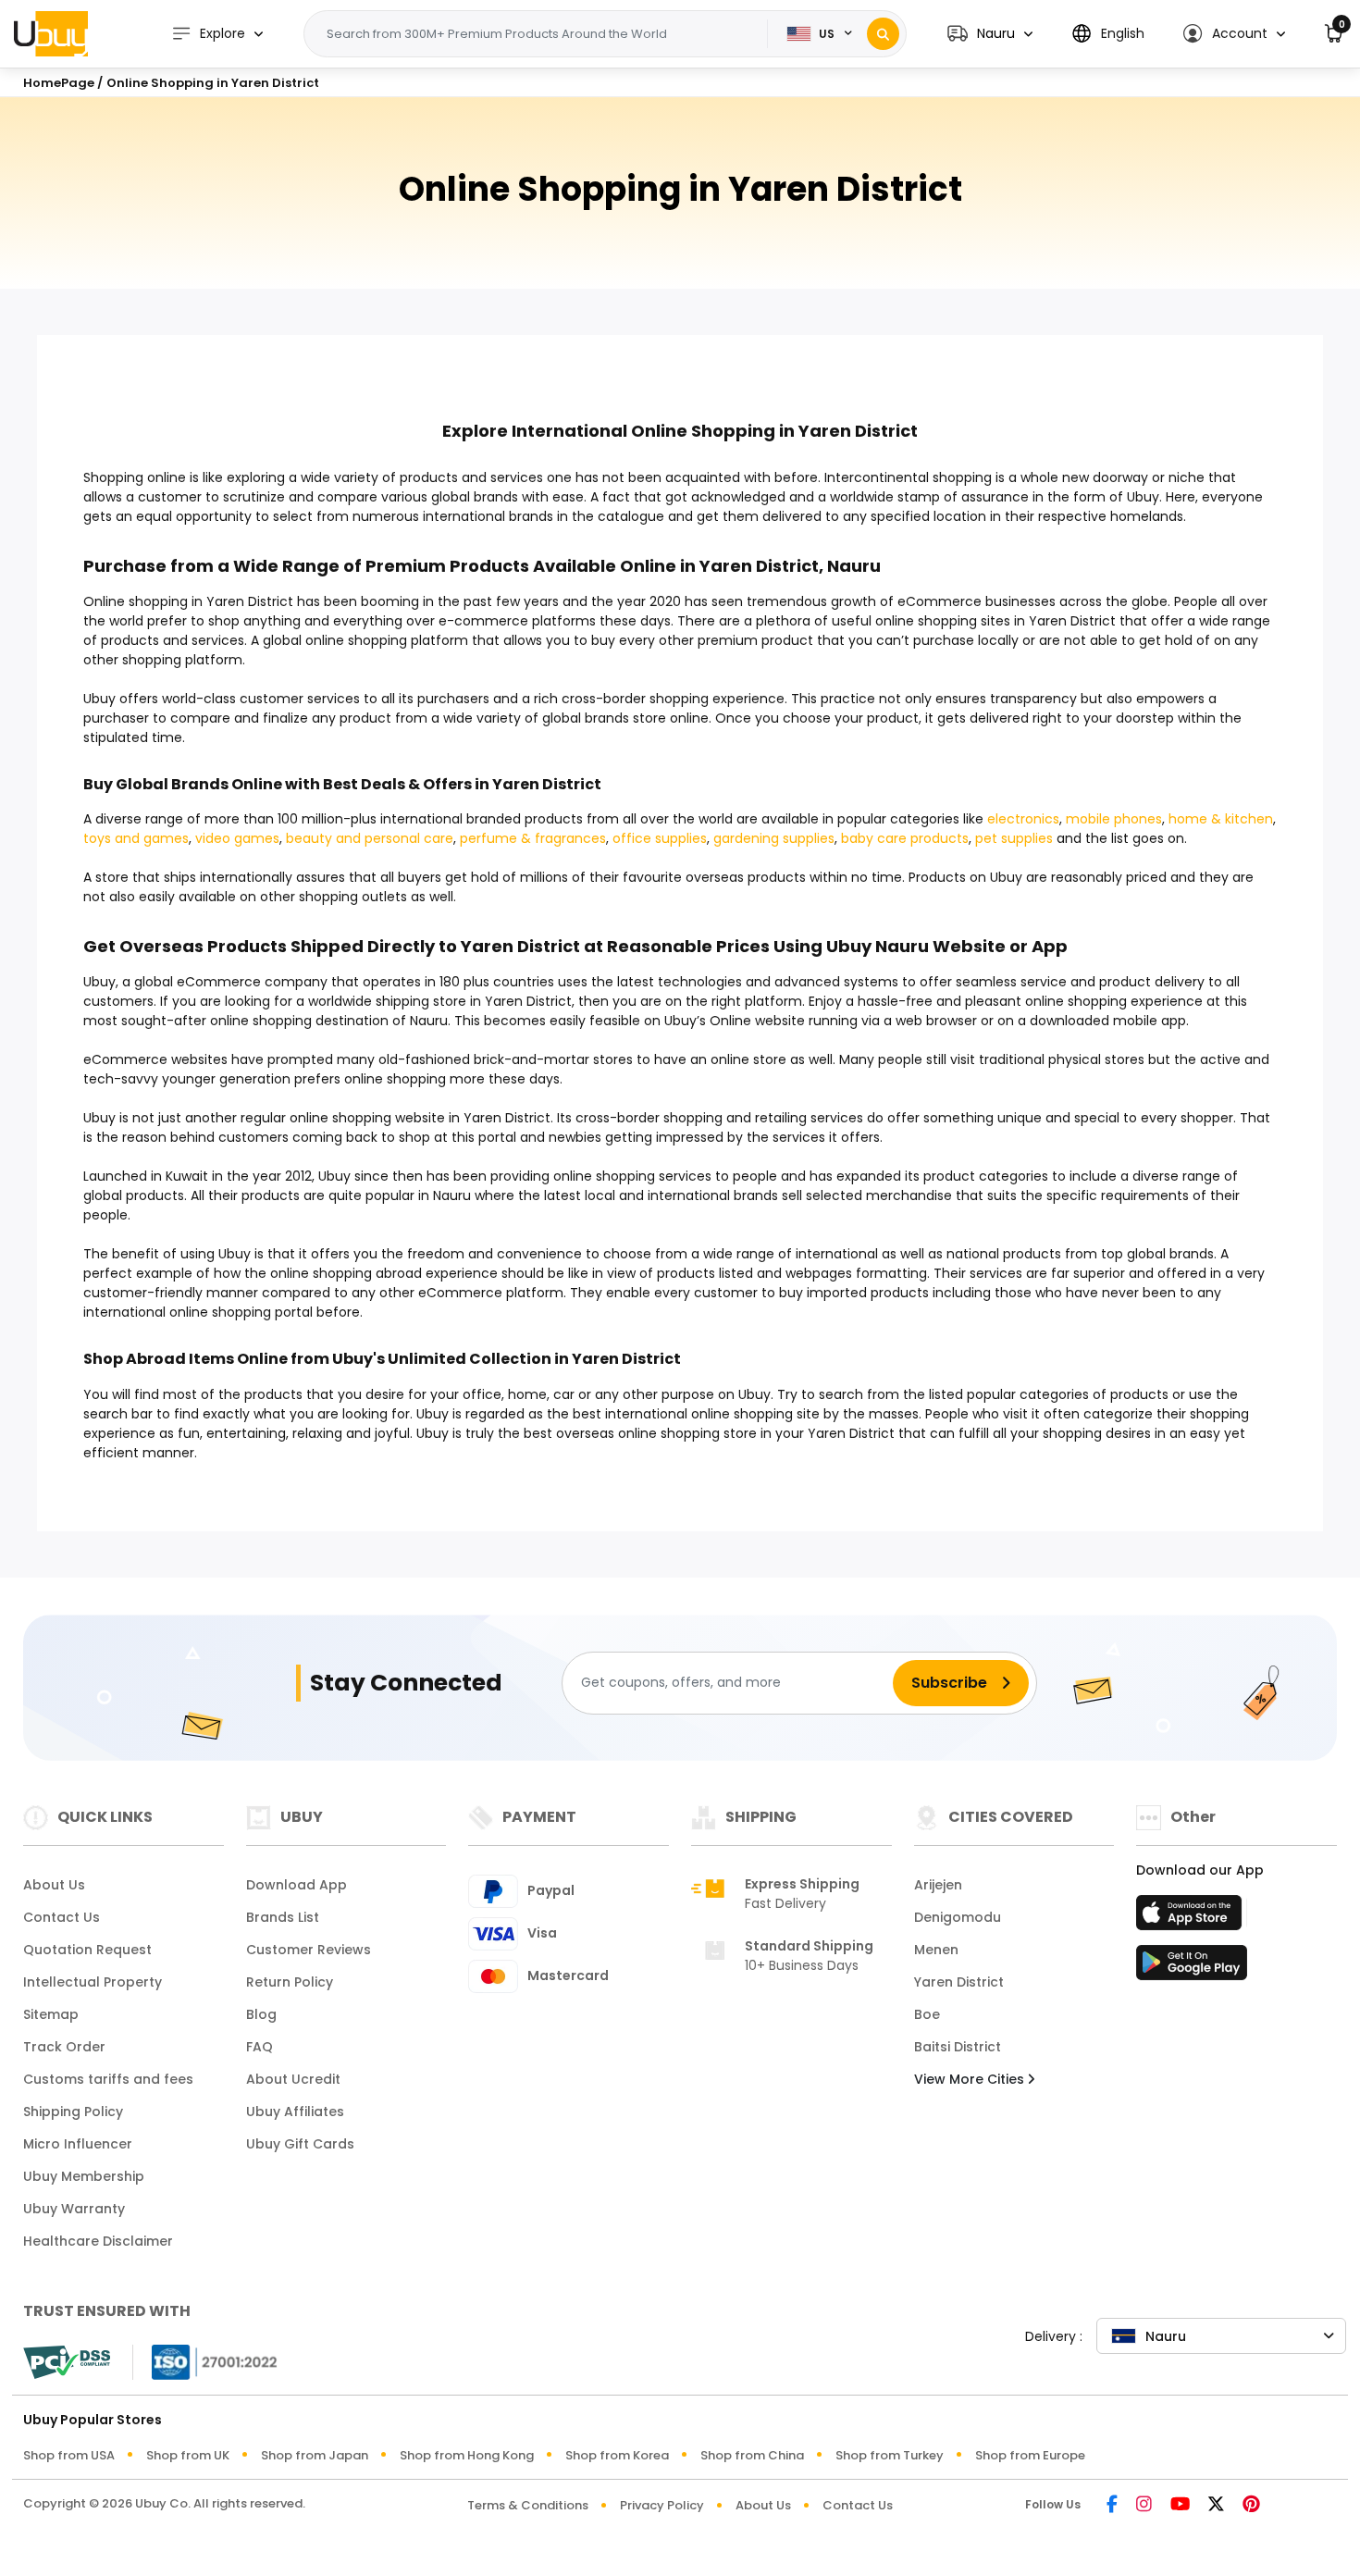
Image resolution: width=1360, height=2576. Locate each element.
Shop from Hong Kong (467, 2455)
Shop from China (752, 2455)
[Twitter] (1216, 2505)
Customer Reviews (309, 1950)
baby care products (905, 838)
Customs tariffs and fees (108, 2079)
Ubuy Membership (84, 2176)
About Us (54, 1885)
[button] (990, 34)
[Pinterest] (1251, 2505)
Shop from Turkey (890, 2455)
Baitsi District (958, 2047)
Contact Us (62, 1917)
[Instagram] (1144, 2505)
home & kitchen (1221, 819)
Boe (927, 2014)
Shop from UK (188, 2455)
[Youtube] (1180, 2505)
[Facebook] (1112, 2505)
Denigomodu (958, 1917)
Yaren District (959, 1982)
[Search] (883, 34)
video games (237, 838)
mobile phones (1114, 819)
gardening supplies (774, 838)
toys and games (136, 838)
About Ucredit (293, 2079)
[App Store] (1192, 1918)
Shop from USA (69, 2455)
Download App (297, 1885)
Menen (936, 1950)
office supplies (660, 838)
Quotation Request (87, 1950)
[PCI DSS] (67, 2362)
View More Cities (971, 2079)
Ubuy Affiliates (295, 2112)
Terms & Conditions (528, 2505)
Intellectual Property (93, 1982)
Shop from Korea (617, 2455)
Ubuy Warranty (74, 2209)
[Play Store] (1192, 1968)
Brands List (283, 1917)
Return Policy (290, 1982)
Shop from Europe (1030, 2455)
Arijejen (938, 1885)
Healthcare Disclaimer (98, 2241)
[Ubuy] (51, 33)
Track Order (64, 2047)
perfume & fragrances (533, 838)
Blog (261, 2014)
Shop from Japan (315, 2455)
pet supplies (1014, 838)
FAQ (260, 2047)
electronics (1023, 819)
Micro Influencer (78, 2144)
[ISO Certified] (205, 2360)
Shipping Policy (73, 2112)
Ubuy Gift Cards (300, 2144)
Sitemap (51, 2014)
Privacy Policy (662, 2505)
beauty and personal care (370, 838)
